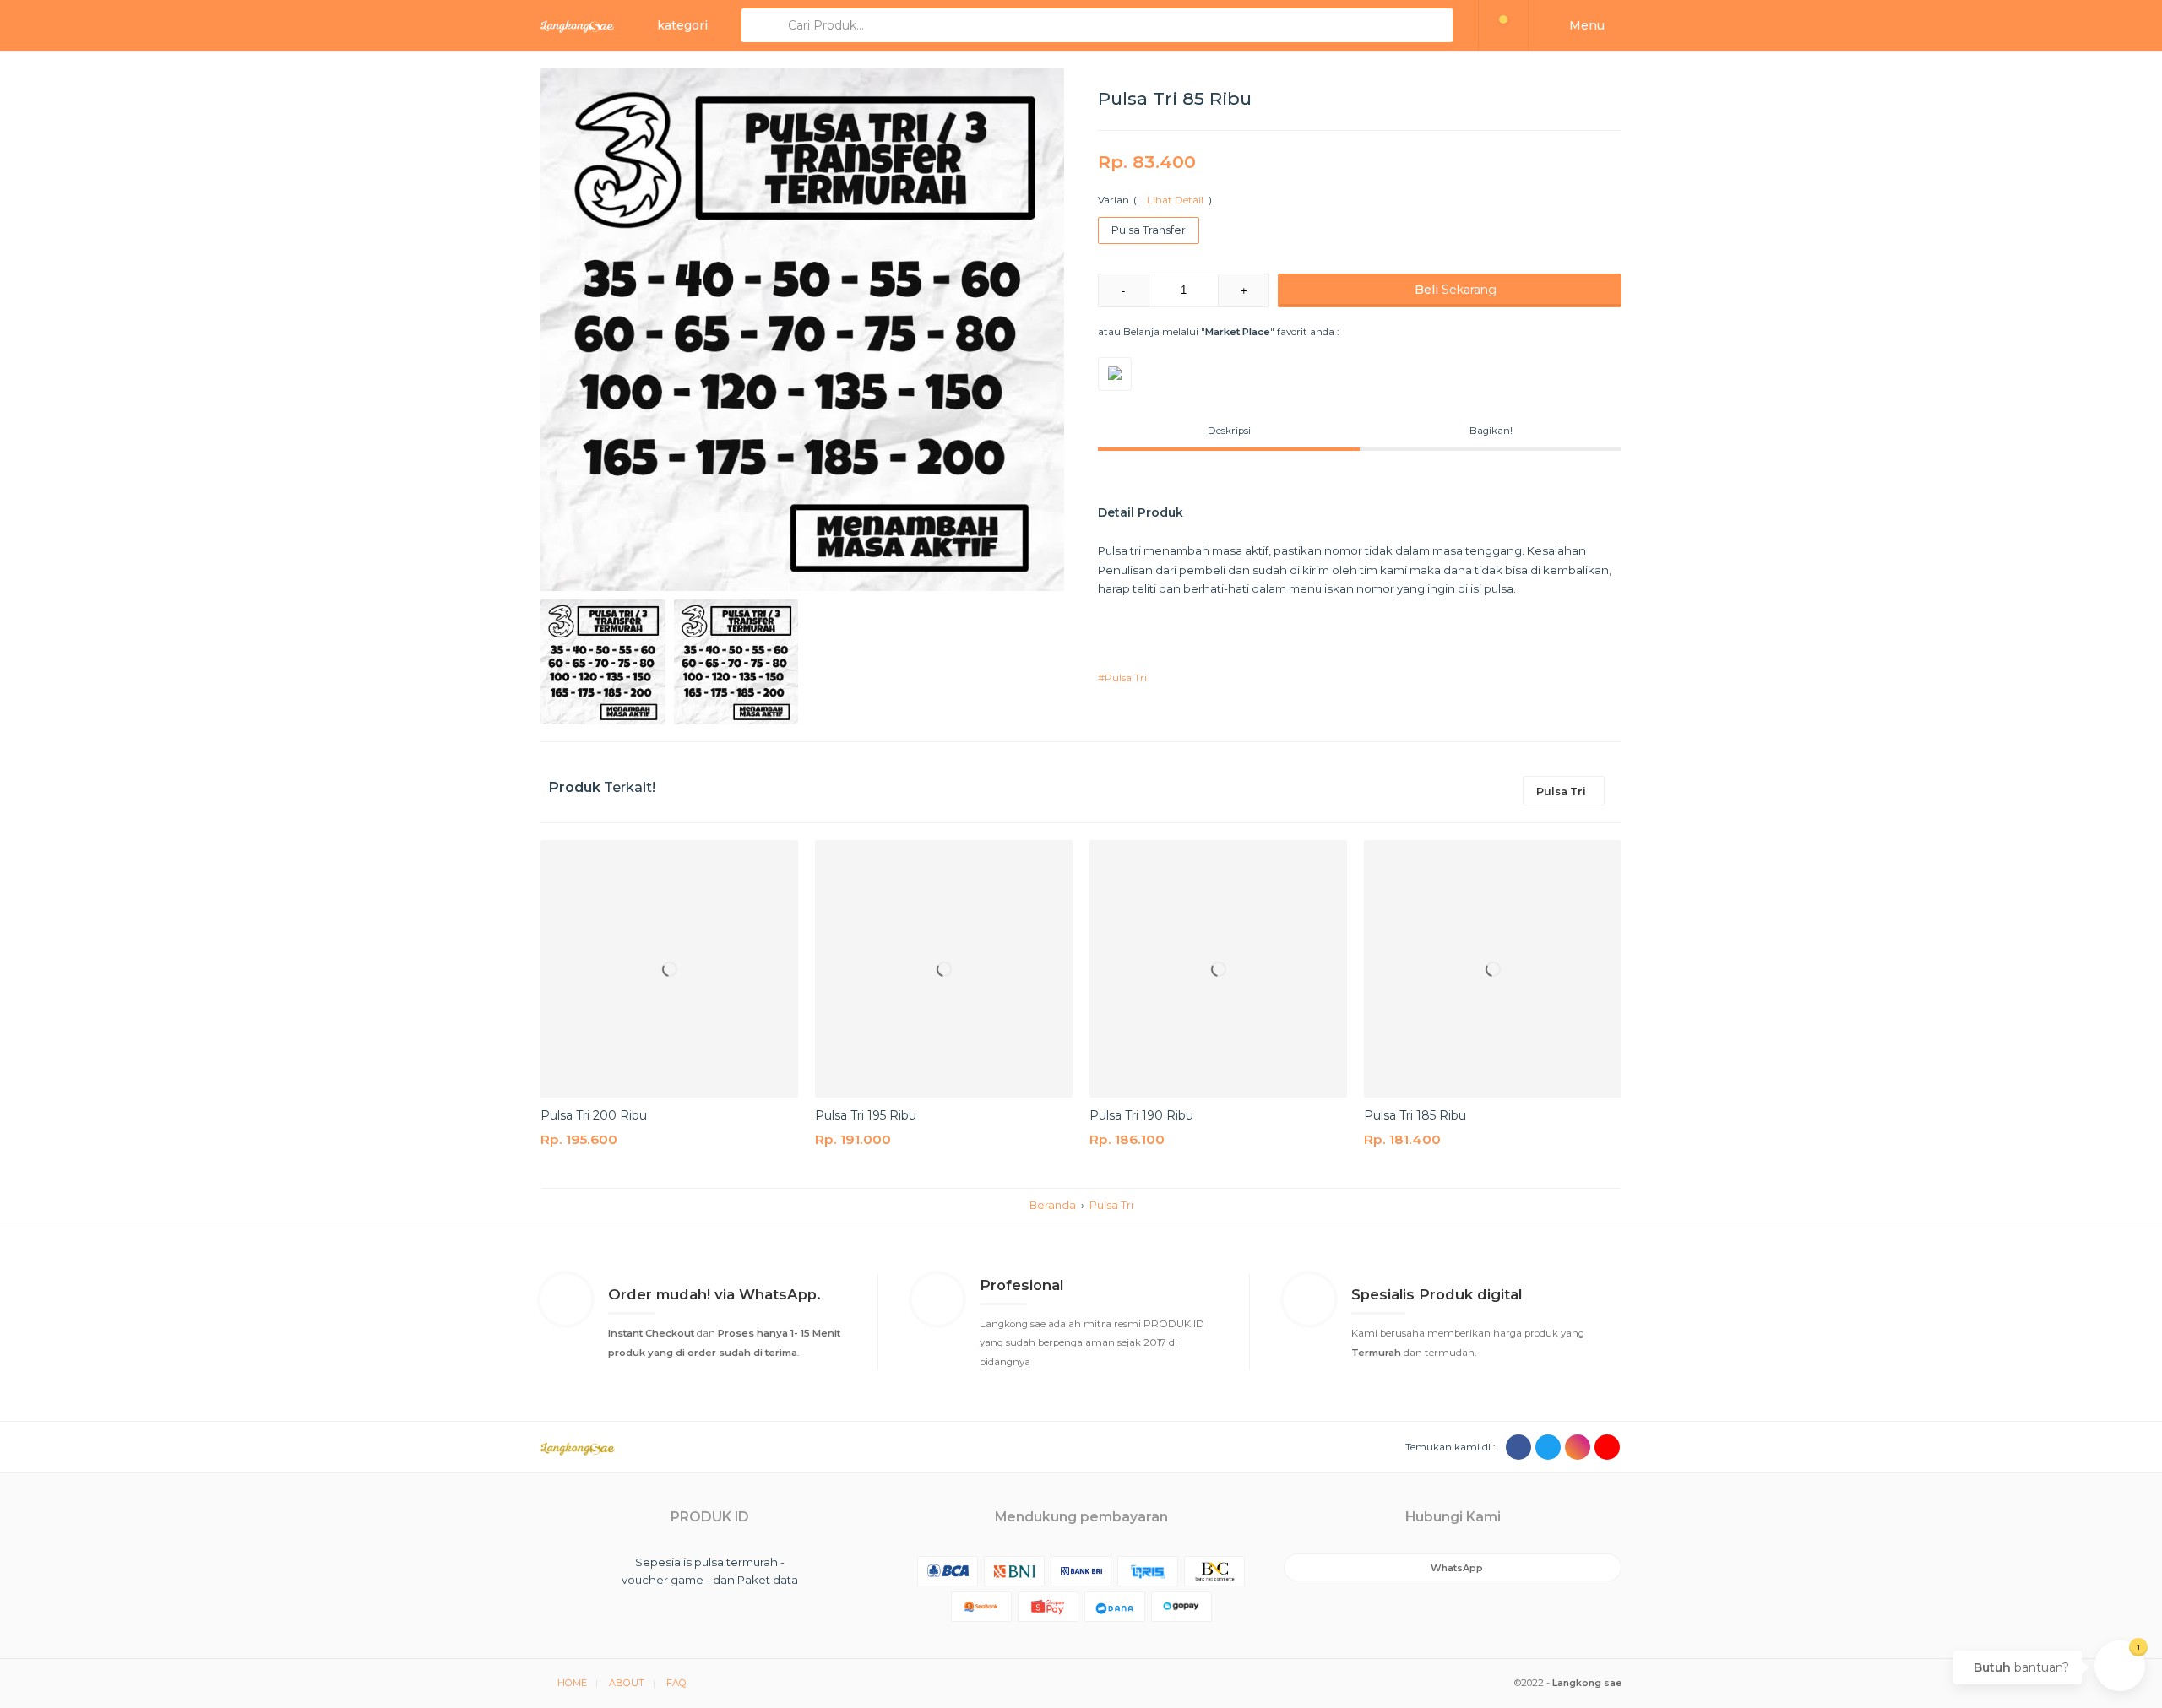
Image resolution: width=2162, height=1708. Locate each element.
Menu (1585, 25)
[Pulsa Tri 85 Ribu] (802, 329)
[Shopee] (1115, 374)
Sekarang (1456, 290)
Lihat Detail (1173, 200)
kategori (682, 25)
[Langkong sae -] (578, 25)
